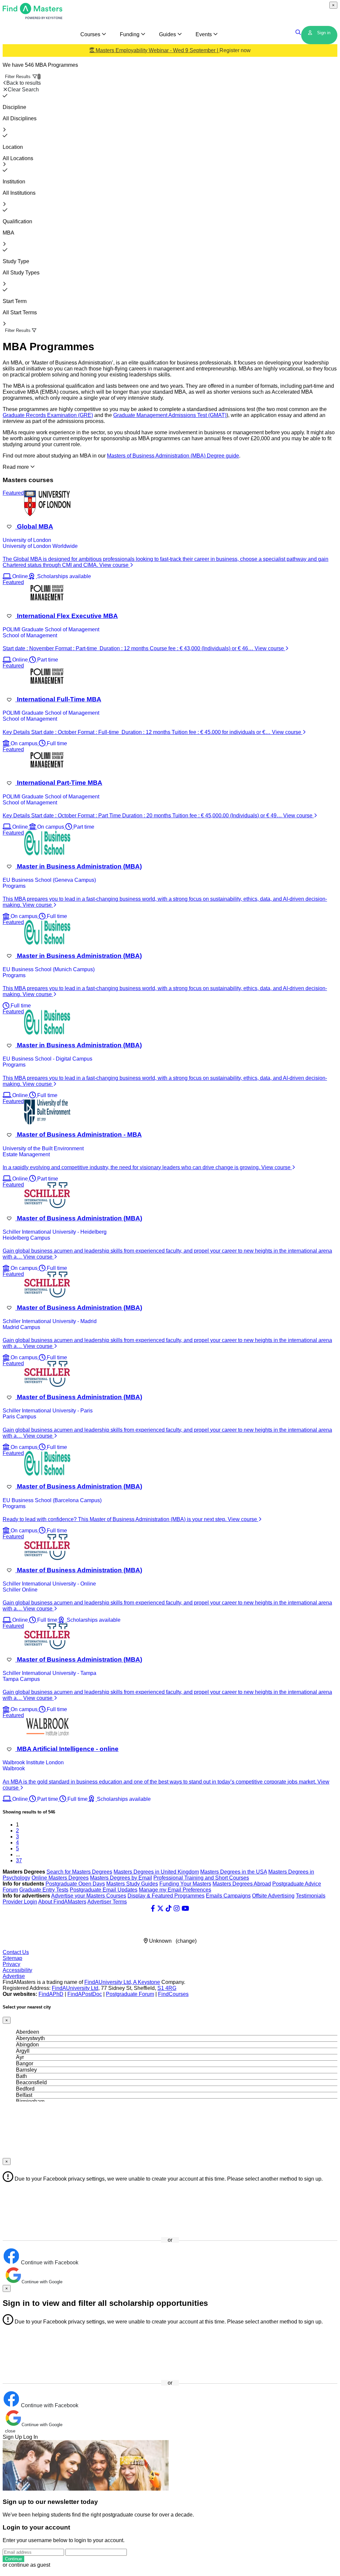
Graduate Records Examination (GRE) (48, 415)
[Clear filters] (5, 96)
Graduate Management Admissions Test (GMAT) (170, 415)
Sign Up (12, 2437)
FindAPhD (51, 1994)
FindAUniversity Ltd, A (111, 1982)
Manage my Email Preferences (175, 1890)
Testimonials (311, 1896)
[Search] (298, 33)
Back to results (24, 83)
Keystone (149, 1982)
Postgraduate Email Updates (104, 1890)
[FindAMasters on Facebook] (153, 1908)
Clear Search (23, 90)
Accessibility (17, 1970)
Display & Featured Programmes (166, 1896)
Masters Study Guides (132, 1884)
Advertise (14, 1976)
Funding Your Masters (185, 1884)
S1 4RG (167, 1988)
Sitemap (12, 1958)
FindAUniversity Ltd (75, 1988)
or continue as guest (26, 2565)
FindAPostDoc (85, 1994)
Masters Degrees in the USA (234, 1872)
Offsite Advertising (273, 1896)
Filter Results (23, 77)
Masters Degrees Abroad (242, 1884)
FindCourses (173, 1994)
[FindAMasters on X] (160, 1908)
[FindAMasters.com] (33, 17)
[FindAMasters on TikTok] (169, 1908)
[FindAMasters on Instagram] (177, 1908)
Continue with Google (42, 2282)
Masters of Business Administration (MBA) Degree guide (173, 456)
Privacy (11, 1964)
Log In (31, 2437)
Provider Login (20, 1902)
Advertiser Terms (107, 1902)
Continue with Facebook (49, 2263)
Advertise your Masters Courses (89, 1896)
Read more (16, 467)
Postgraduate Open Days (75, 1884)
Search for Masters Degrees (79, 1872)
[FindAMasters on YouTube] (185, 1908)
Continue (13, 2559)
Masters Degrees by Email (121, 1878)
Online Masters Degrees (60, 1878)
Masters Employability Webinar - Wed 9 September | (172, 50)
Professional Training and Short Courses (201, 1878)
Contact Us (16, 1952)
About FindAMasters (62, 1902)
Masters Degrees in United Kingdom (156, 1872)
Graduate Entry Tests (44, 1890)
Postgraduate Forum (130, 1994)
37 (19, 1860)
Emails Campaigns (228, 1896)
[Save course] (9, 527)
